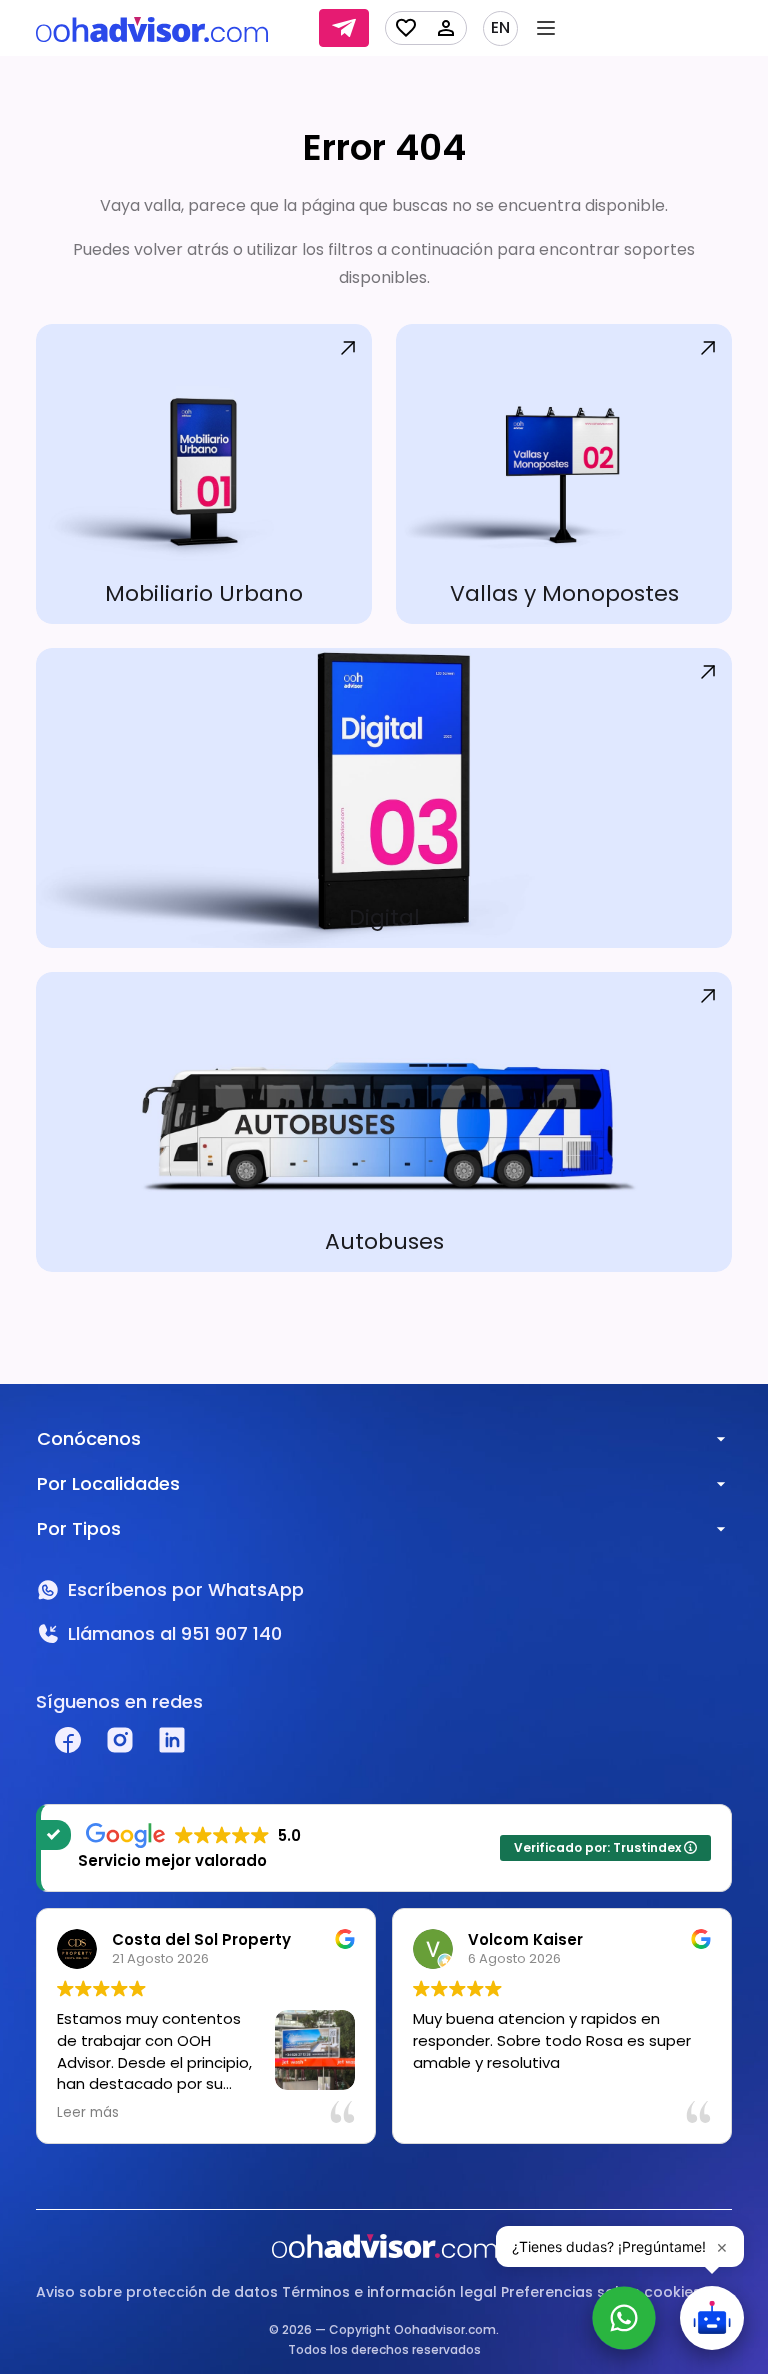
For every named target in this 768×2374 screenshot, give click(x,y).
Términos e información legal (389, 2292)
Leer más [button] (88, 2113)
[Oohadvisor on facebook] (68, 1740)
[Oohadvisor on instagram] (120, 1740)
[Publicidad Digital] (384, 798)
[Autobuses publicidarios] (384, 1122)
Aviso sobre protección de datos (157, 2292)
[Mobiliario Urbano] (204, 474)
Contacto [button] (344, 28)
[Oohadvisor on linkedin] (172, 1740)
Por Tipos (79, 1528)
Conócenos (89, 1438)
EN (500, 28)
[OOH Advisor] (152, 28)
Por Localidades (108, 1483)
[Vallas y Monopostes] (564, 474)
